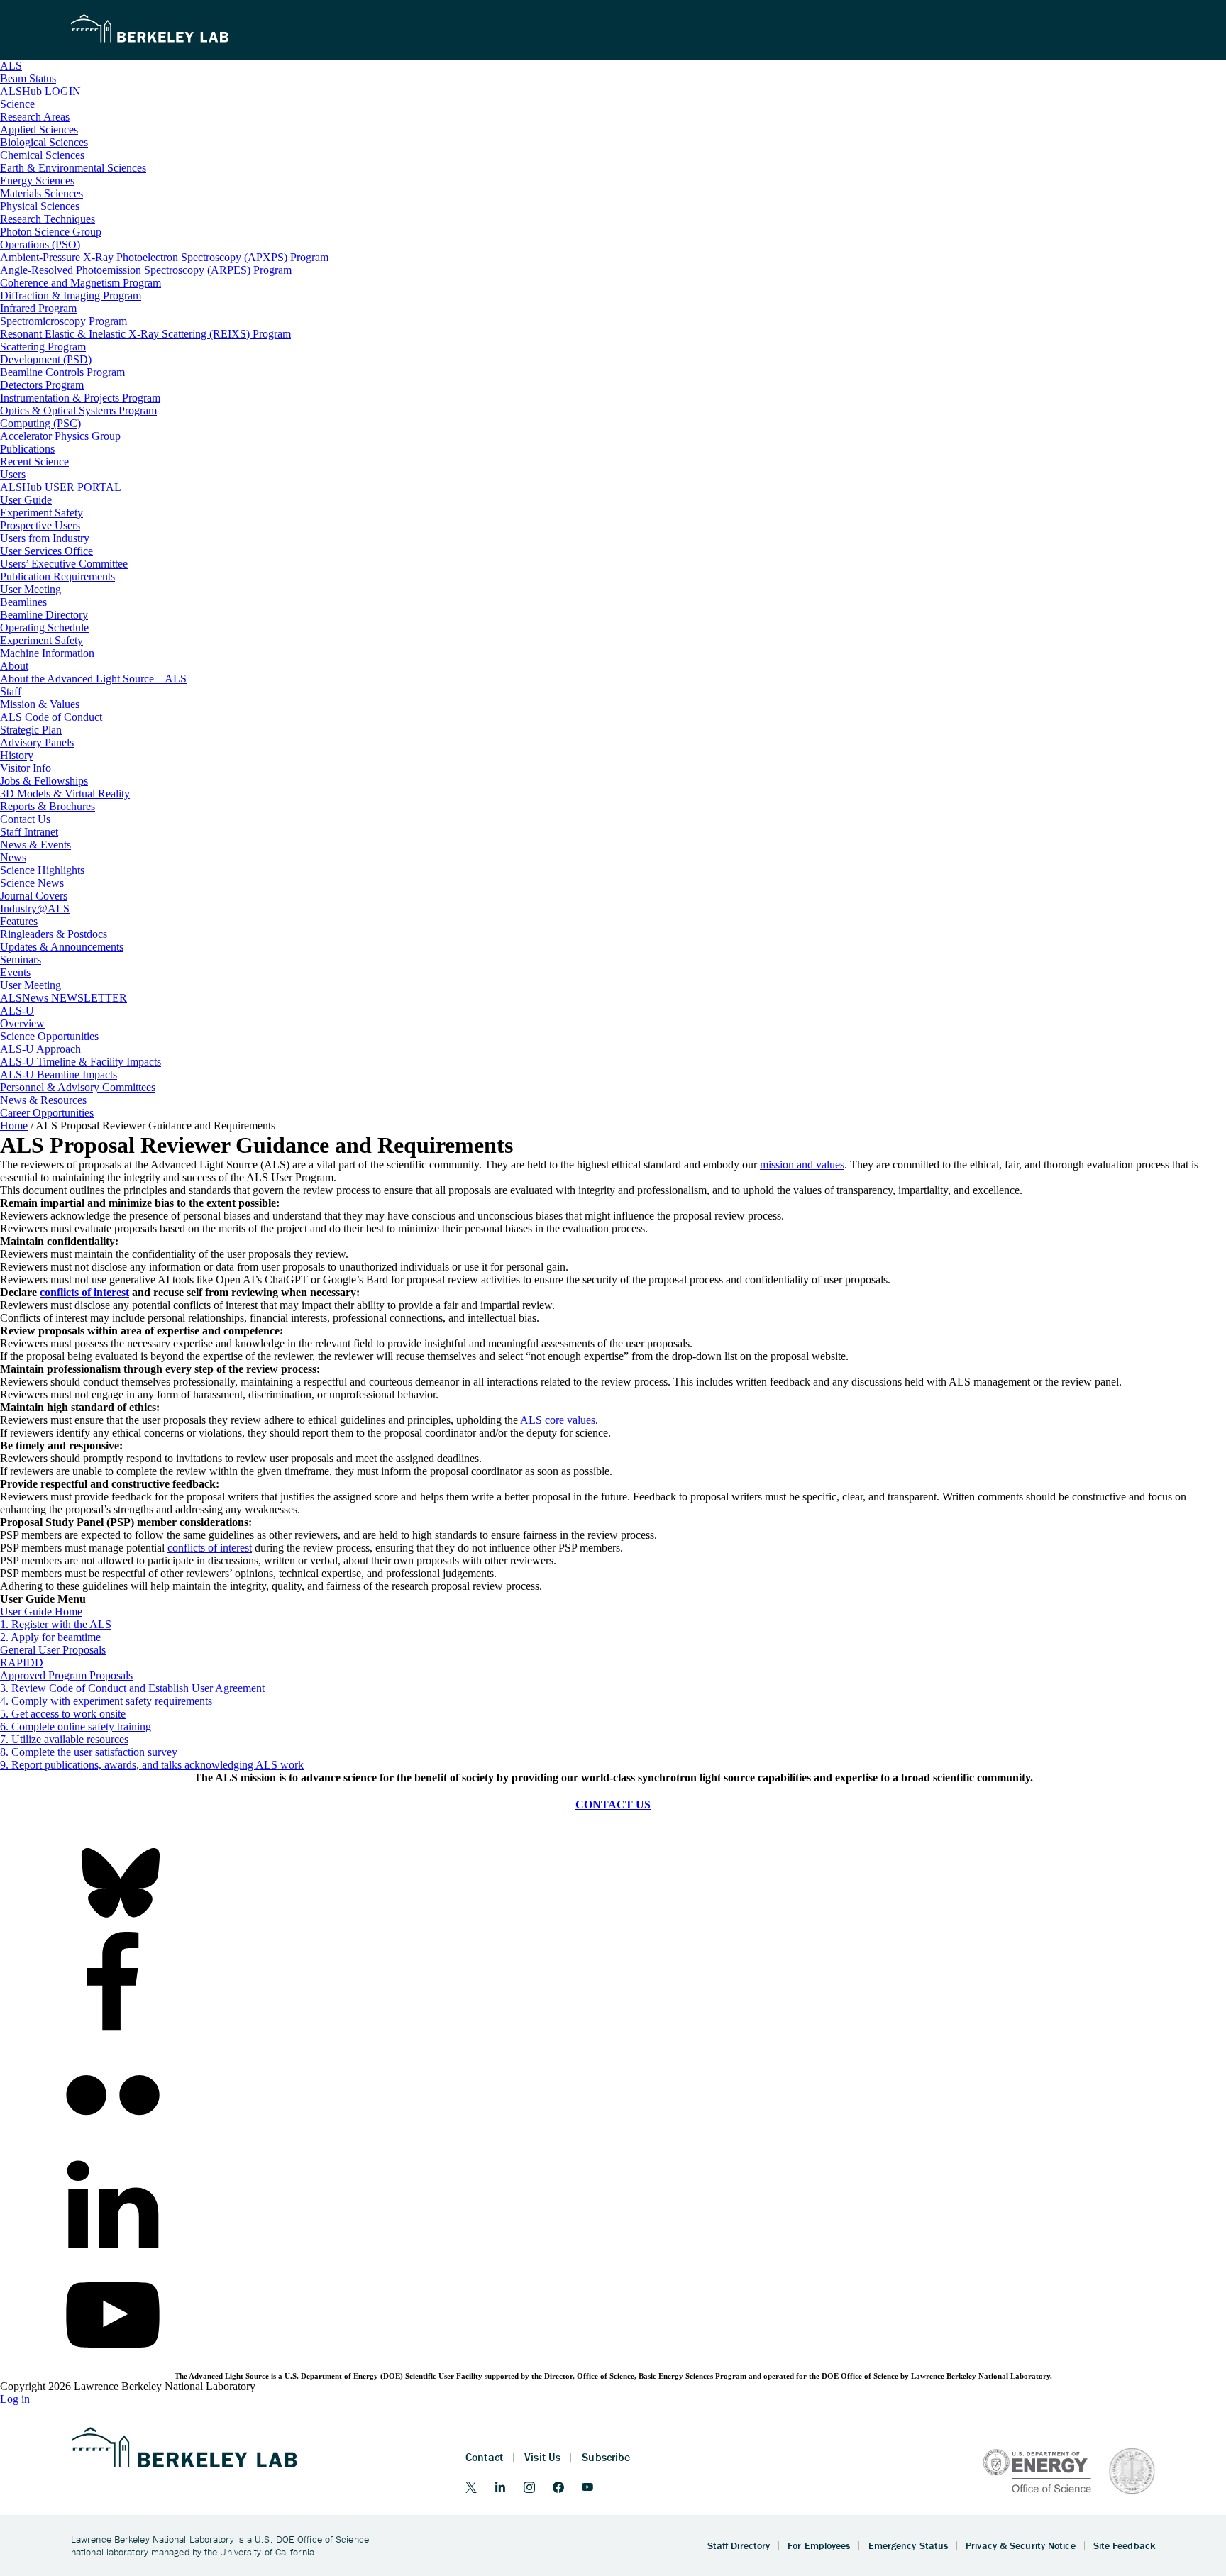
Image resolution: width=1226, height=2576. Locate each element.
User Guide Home (41, 1612)
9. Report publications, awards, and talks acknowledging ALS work (152, 1765)
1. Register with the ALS (56, 1624)
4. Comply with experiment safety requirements (106, 1701)
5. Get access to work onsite (63, 1714)
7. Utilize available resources (64, 1739)
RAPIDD (22, 1663)
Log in (15, 2399)
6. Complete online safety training (76, 1726)
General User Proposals (53, 1650)
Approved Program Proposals (66, 1675)
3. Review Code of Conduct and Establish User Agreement (132, 1688)
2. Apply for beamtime (50, 1637)
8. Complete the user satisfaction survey (89, 1752)
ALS (11, 66)
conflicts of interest (84, 1292)
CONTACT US (613, 1804)
